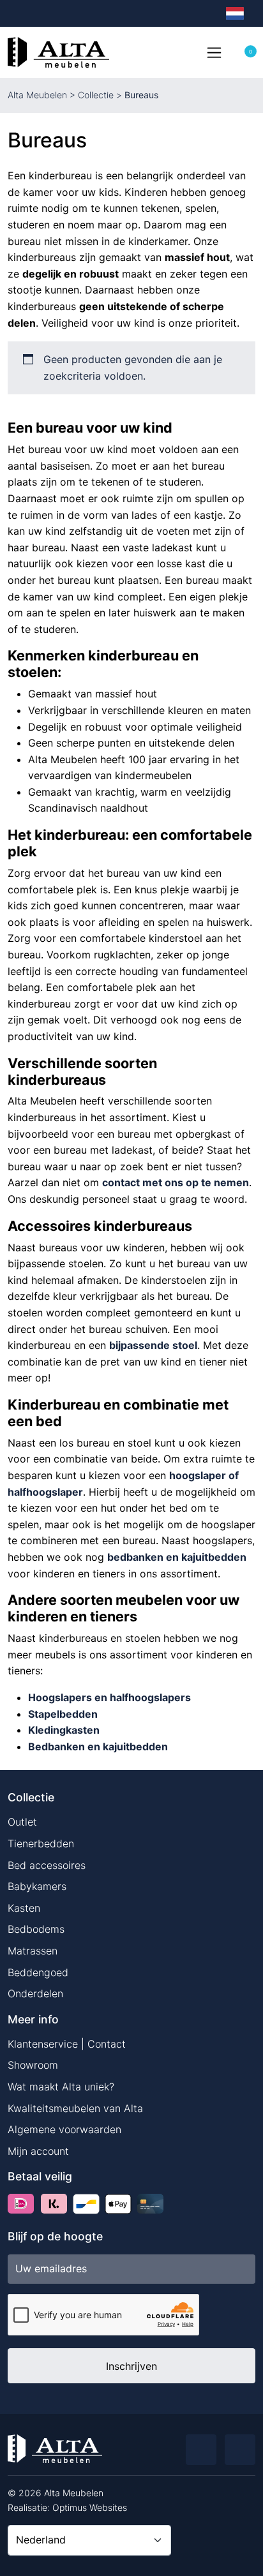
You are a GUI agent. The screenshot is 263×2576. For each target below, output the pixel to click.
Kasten (24, 1908)
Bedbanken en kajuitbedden (98, 1746)
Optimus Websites (90, 2507)
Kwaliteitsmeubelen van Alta (75, 2108)
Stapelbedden (63, 1714)
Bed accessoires (47, 1865)
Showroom (33, 2065)
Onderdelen (35, 1993)
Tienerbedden (41, 1843)
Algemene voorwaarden (64, 2129)
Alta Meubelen (37, 95)
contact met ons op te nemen (176, 1182)
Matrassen (33, 1951)
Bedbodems (36, 1929)
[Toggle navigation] (214, 52)
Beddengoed (38, 1972)
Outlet (22, 1822)
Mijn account (38, 2151)
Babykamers (37, 1886)
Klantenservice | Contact (67, 2044)
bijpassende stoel (153, 1345)
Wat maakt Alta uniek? (61, 2087)
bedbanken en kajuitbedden (177, 1557)
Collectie (96, 95)
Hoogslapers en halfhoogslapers (109, 1697)
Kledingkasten (64, 1730)
